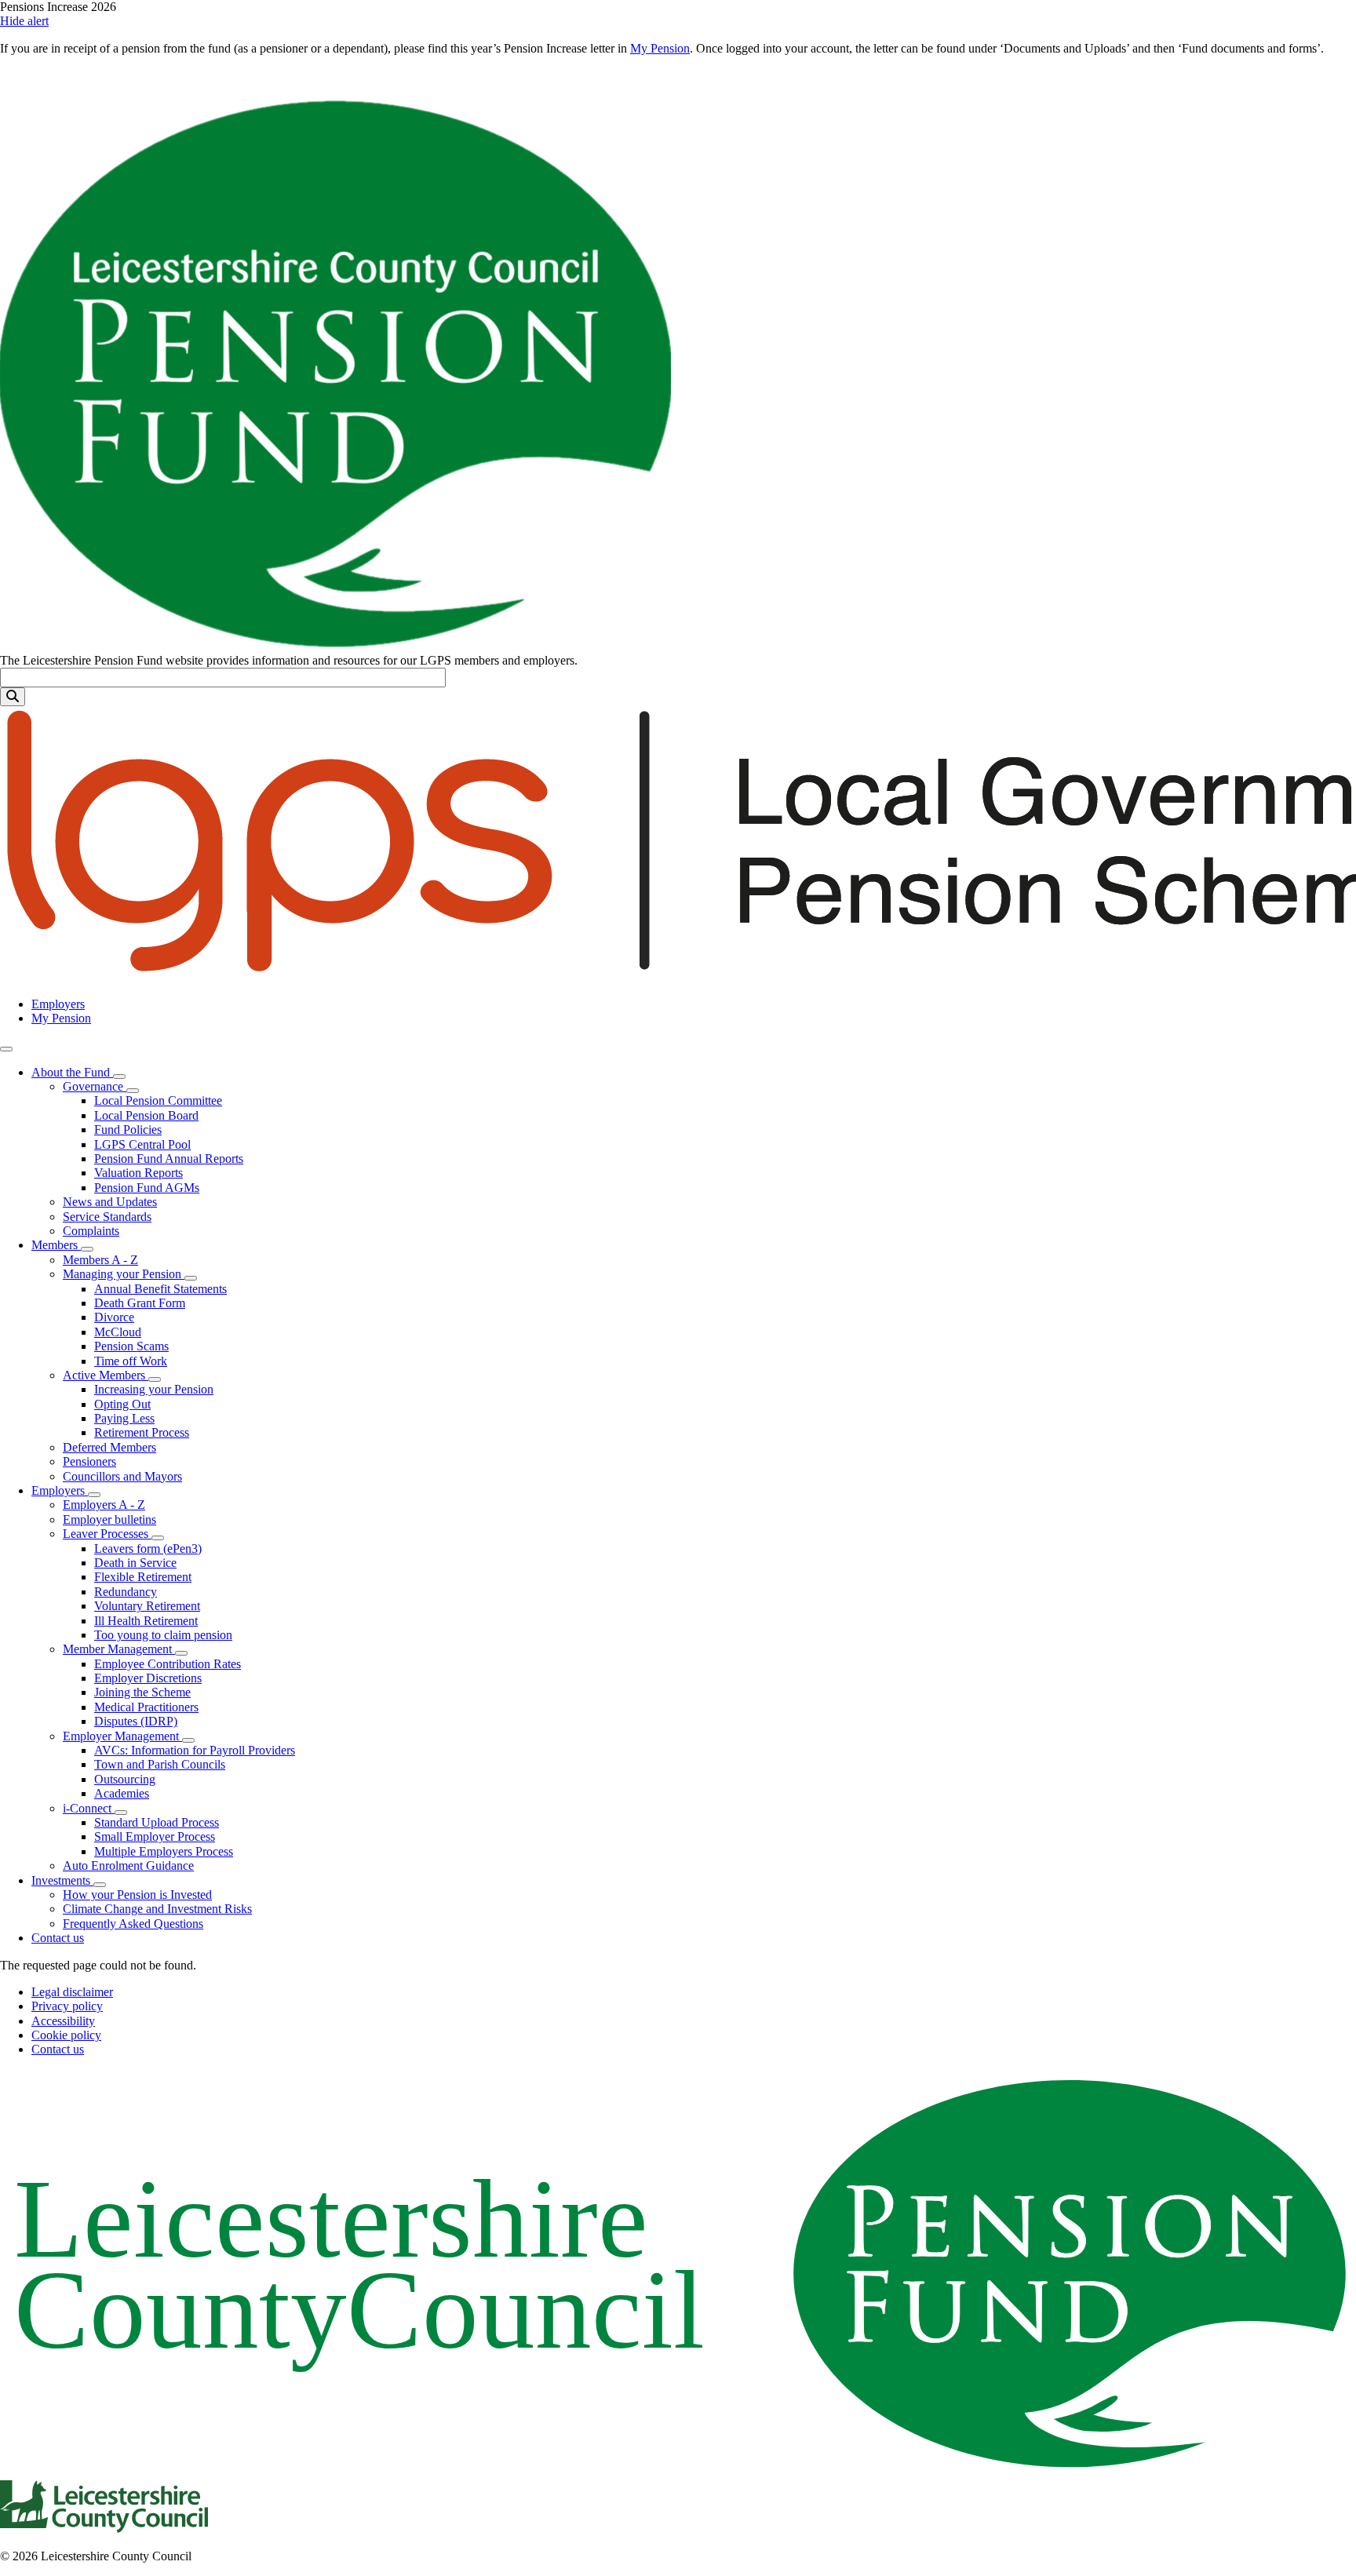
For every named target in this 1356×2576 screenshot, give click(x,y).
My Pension (660, 48)
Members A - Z (100, 1260)
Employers (58, 1004)
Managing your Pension (124, 1274)
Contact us (58, 1938)
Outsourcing (125, 1779)
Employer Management (122, 1736)
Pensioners (89, 1461)
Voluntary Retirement (147, 1606)
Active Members (106, 1375)
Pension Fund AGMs (147, 1188)
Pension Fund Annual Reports (169, 1159)
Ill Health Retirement (146, 1621)
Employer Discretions (148, 1678)
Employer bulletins (109, 1519)
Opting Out (122, 1404)
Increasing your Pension (154, 1389)
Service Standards (107, 1217)
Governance (95, 1086)
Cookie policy (66, 2035)
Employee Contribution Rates (168, 1664)
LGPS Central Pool (142, 1144)
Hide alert (24, 21)
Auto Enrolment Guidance (128, 1866)
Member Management (119, 1649)
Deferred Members (109, 1447)
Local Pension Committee (158, 1100)
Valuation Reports (139, 1173)
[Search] (13, 697)
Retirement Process (142, 1432)
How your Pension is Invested (137, 1895)
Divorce (114, 1317)
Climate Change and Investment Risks (157, 1909)
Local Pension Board (146, 1115)
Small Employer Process (155, 1836)
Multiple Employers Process (164, 1851)
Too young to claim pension (163, 1635)
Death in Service (135, 1563)
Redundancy (126, 1592)
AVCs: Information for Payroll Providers (195, 1750)
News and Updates (110, 1202)
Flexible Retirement (143, 1577)
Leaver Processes (107, 1534)
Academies (122, 1793)
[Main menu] (6, 1049)
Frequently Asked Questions (133, 1924)
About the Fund (72, 1072)
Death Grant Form (140, 1303)
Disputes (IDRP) (136, 1721)
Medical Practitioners (146, 1707)
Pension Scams (131, 1346)
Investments (62, 1880)
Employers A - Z (104, 1505)
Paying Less (124, 1418)
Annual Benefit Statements (160, 1289)
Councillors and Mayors (122, 1476)
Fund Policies (128, 1130)
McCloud (118, 1332)
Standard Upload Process (157, 1822)
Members (56, 1245)
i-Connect (89, 1808)
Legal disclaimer (72, 1992)
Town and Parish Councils (160, 1764)
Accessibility (63, 2021)
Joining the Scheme (142, 1692)
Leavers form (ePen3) (148, 1549)
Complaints (91, 1231)
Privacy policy (67, 2006)
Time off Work (131, 1361)
